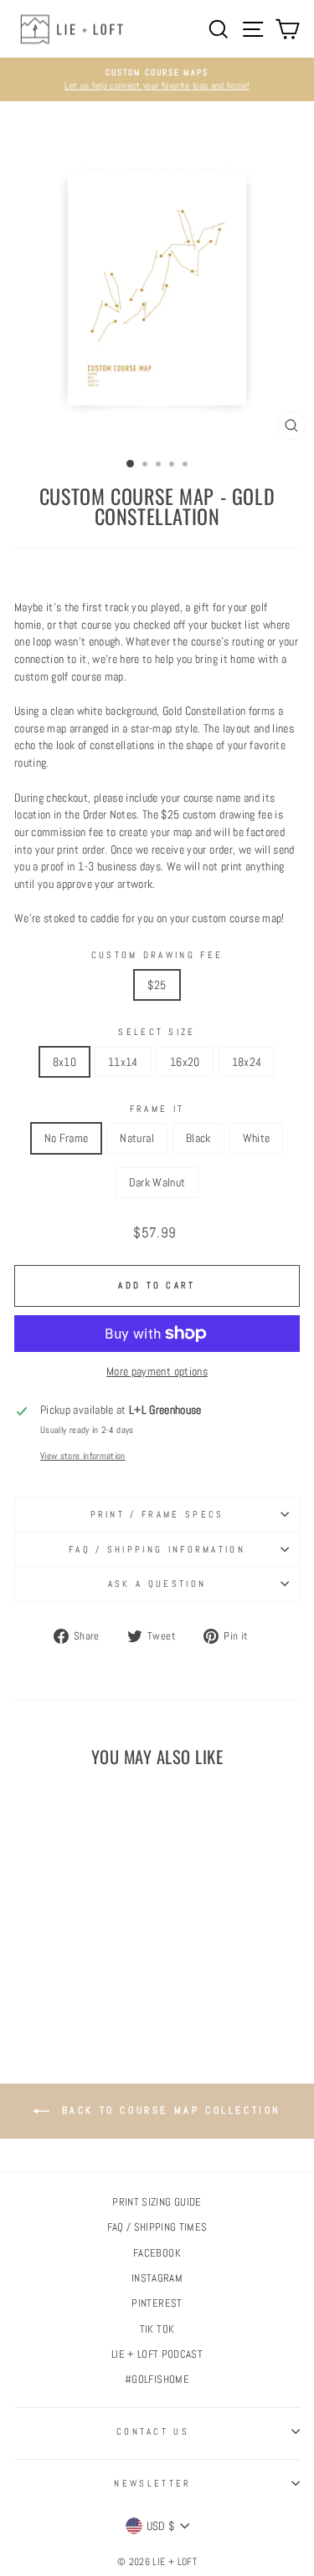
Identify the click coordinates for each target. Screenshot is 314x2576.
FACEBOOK (157, 2253)
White (257, 1138)
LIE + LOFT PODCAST (157, 2354)
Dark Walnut (157, 1182)
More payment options (157, 1371)
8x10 (64, 1062)
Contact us (153, 2431)
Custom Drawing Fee (157, 955)
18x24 (247, 1062)
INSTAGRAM (157, 2278)
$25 (157, 985)
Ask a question (157, 1584)
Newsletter (152, 2483)
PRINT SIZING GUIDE (157, 2202)
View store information (83, 1456)
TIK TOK (157, 2329)
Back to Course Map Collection (169, 2110)
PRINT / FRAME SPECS (157, 1514)
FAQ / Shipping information (157, 1549)
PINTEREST (157, 2303)
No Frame (67, 1138)
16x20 (185, 1062)
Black (198, 1138)
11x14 (123, 1062)
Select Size (157, 1032)
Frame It (157, 1109)
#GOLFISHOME (157, 2380)
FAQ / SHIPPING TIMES (157, 2227)
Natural (136, 1138)
